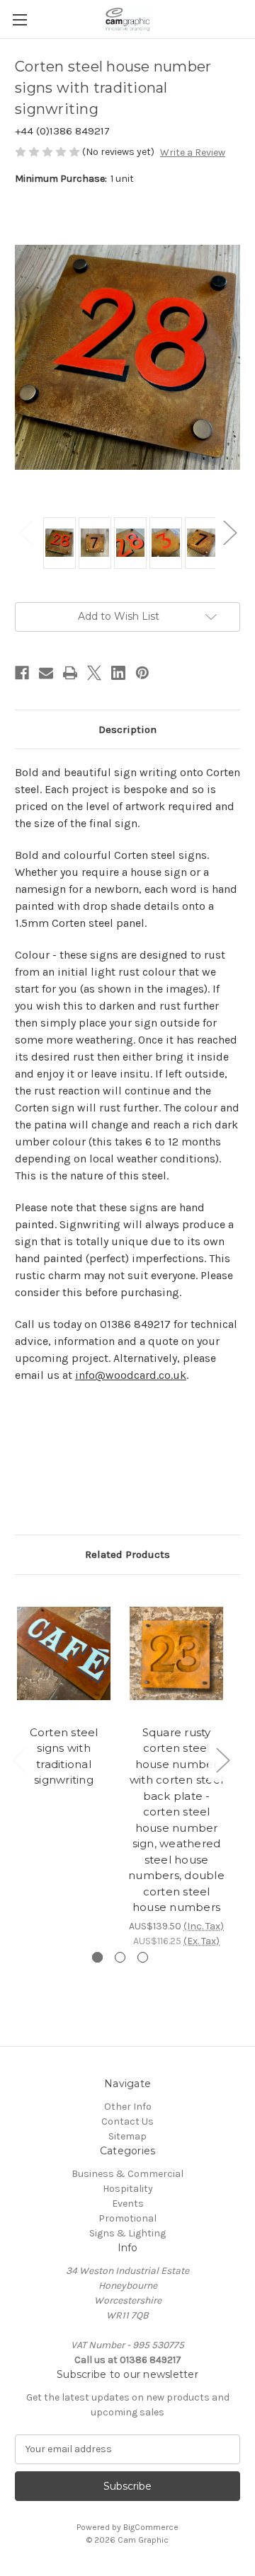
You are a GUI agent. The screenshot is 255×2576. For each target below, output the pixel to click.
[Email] (46, 673)
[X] (94, 673)
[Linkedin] (118, 673)
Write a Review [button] (193, 152)
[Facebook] (22, 673)
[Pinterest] (142, 673)
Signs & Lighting (127, 2233)
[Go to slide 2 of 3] (120, 1957)
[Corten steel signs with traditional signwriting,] (64, 1653)
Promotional (127, 2218)
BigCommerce (151, 2527)
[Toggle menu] (19, 19)
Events (128, 2204)
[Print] (70, 673)
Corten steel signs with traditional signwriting (64, 1756)
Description (127, 729)
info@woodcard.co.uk (131, 1375)
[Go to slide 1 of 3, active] (97, 1957)
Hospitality (128, 2189)
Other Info (128, 2107)
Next (229, 532)
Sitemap (127, 2136)
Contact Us (127, 2121)
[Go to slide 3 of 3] (143, 1957)
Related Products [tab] (127, 1554)
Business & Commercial (127, 2174)
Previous (25, 532)
